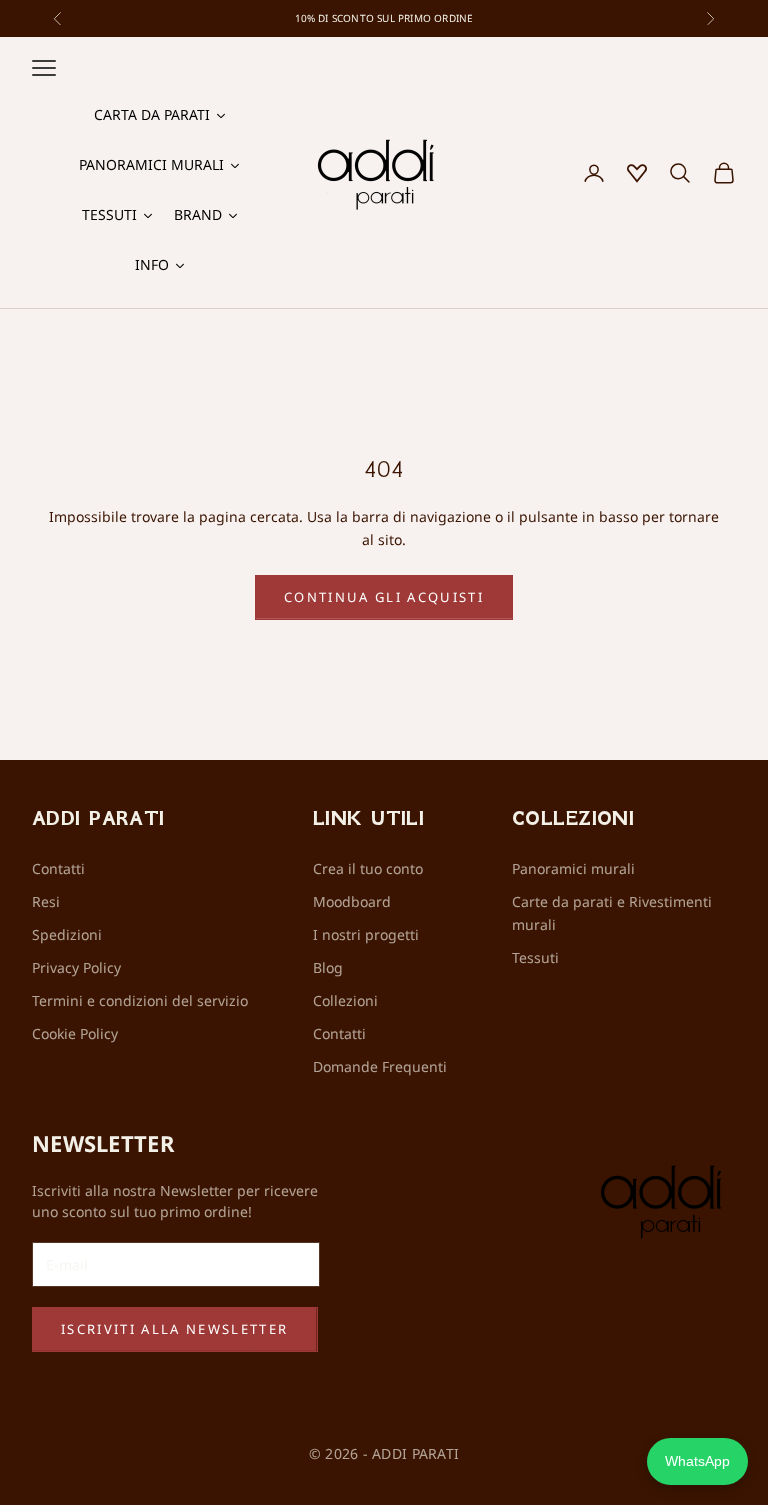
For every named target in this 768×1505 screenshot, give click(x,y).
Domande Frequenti (380, 1066)
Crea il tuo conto (368, 868)
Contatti (58, 868)
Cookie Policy (75, 1033)
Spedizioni (67, 934)
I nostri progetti (366, 934)
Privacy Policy (76, 967)
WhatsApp (697, 1461)
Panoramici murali (573, 868)
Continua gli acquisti (384, 597)
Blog (328, 967)
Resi (46, 901)
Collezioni (345, 1000)
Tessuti (535, 957)
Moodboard (352, 901)
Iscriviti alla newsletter (175, 1329)
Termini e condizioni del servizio (140, 1000)
